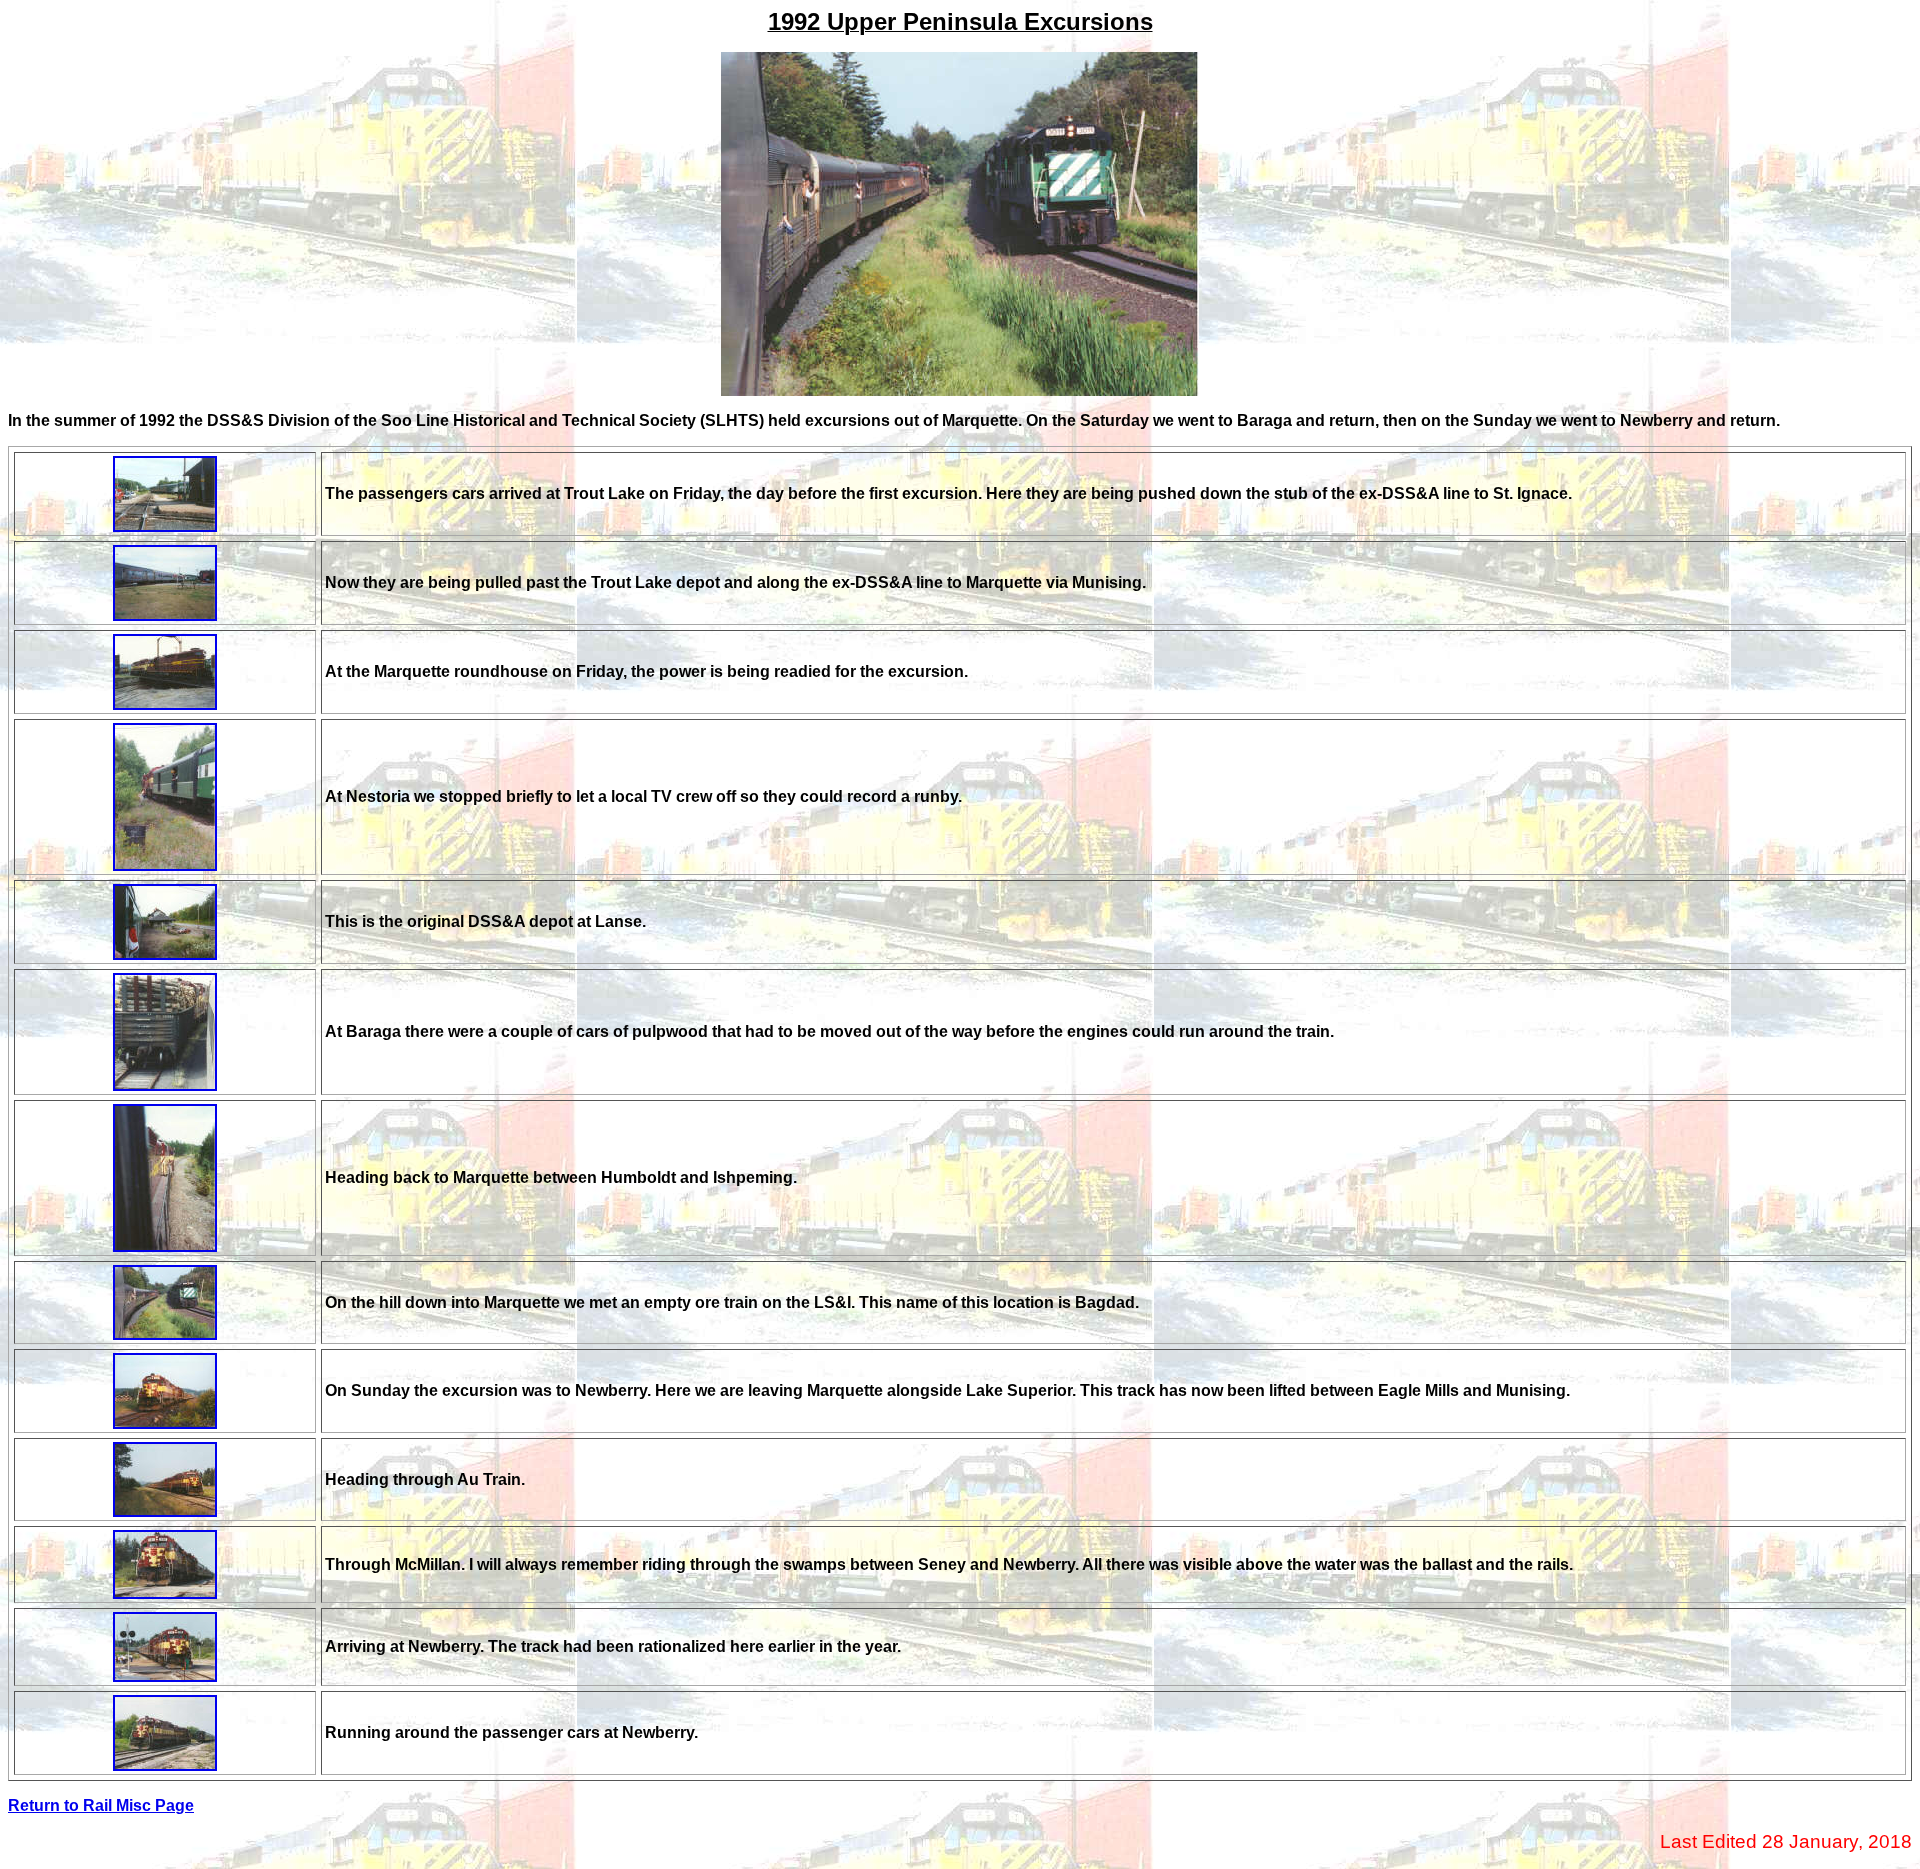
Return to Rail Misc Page (101, 1805)
